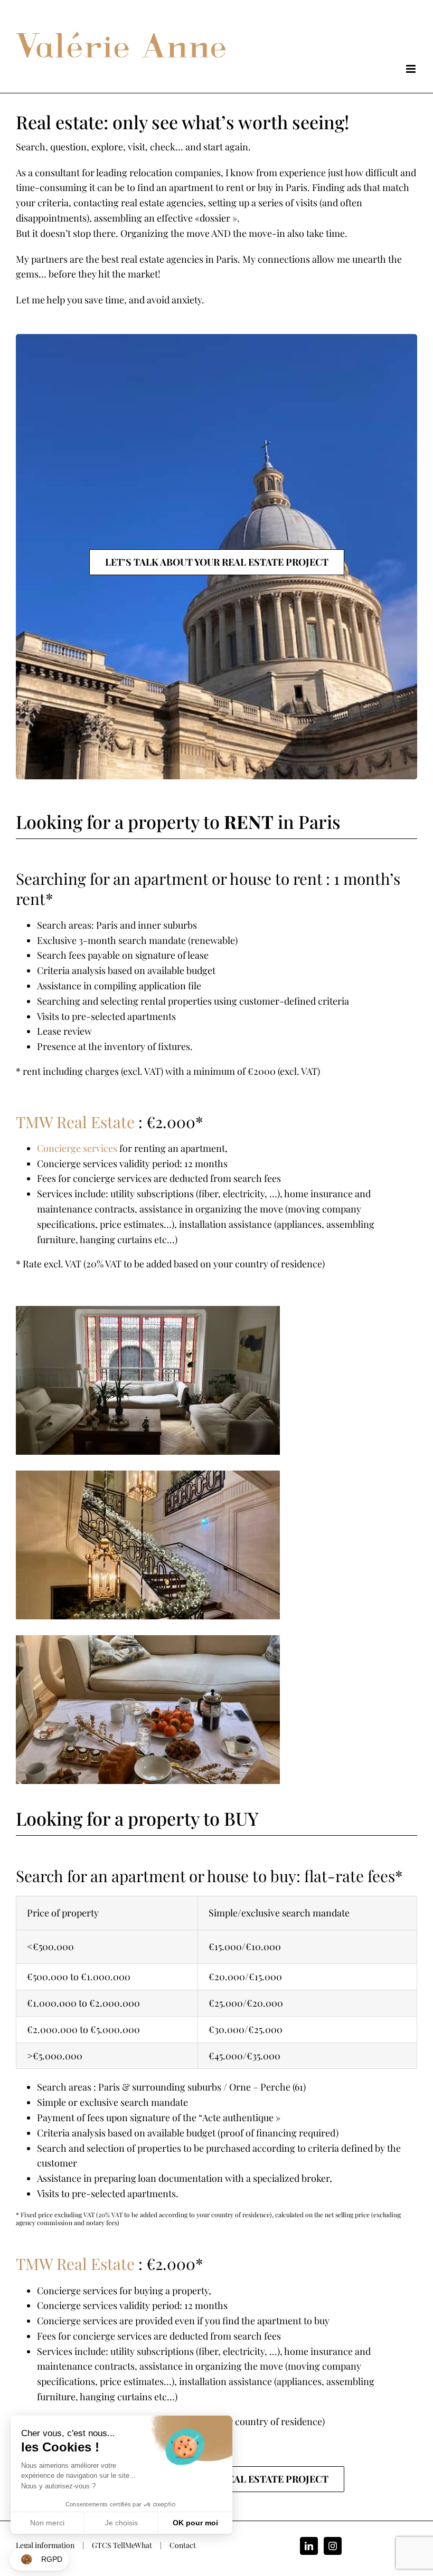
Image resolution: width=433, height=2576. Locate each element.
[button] (39, 2559)
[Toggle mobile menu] (412, 69)
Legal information (45, 2545)
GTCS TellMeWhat (122, 2545)
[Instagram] (333, 2546)
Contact (183, 2545)
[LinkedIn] (309, 2546)
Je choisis (121, 2523)
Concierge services (77, 1148)
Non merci (47, 2523)
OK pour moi (195, 2523)
